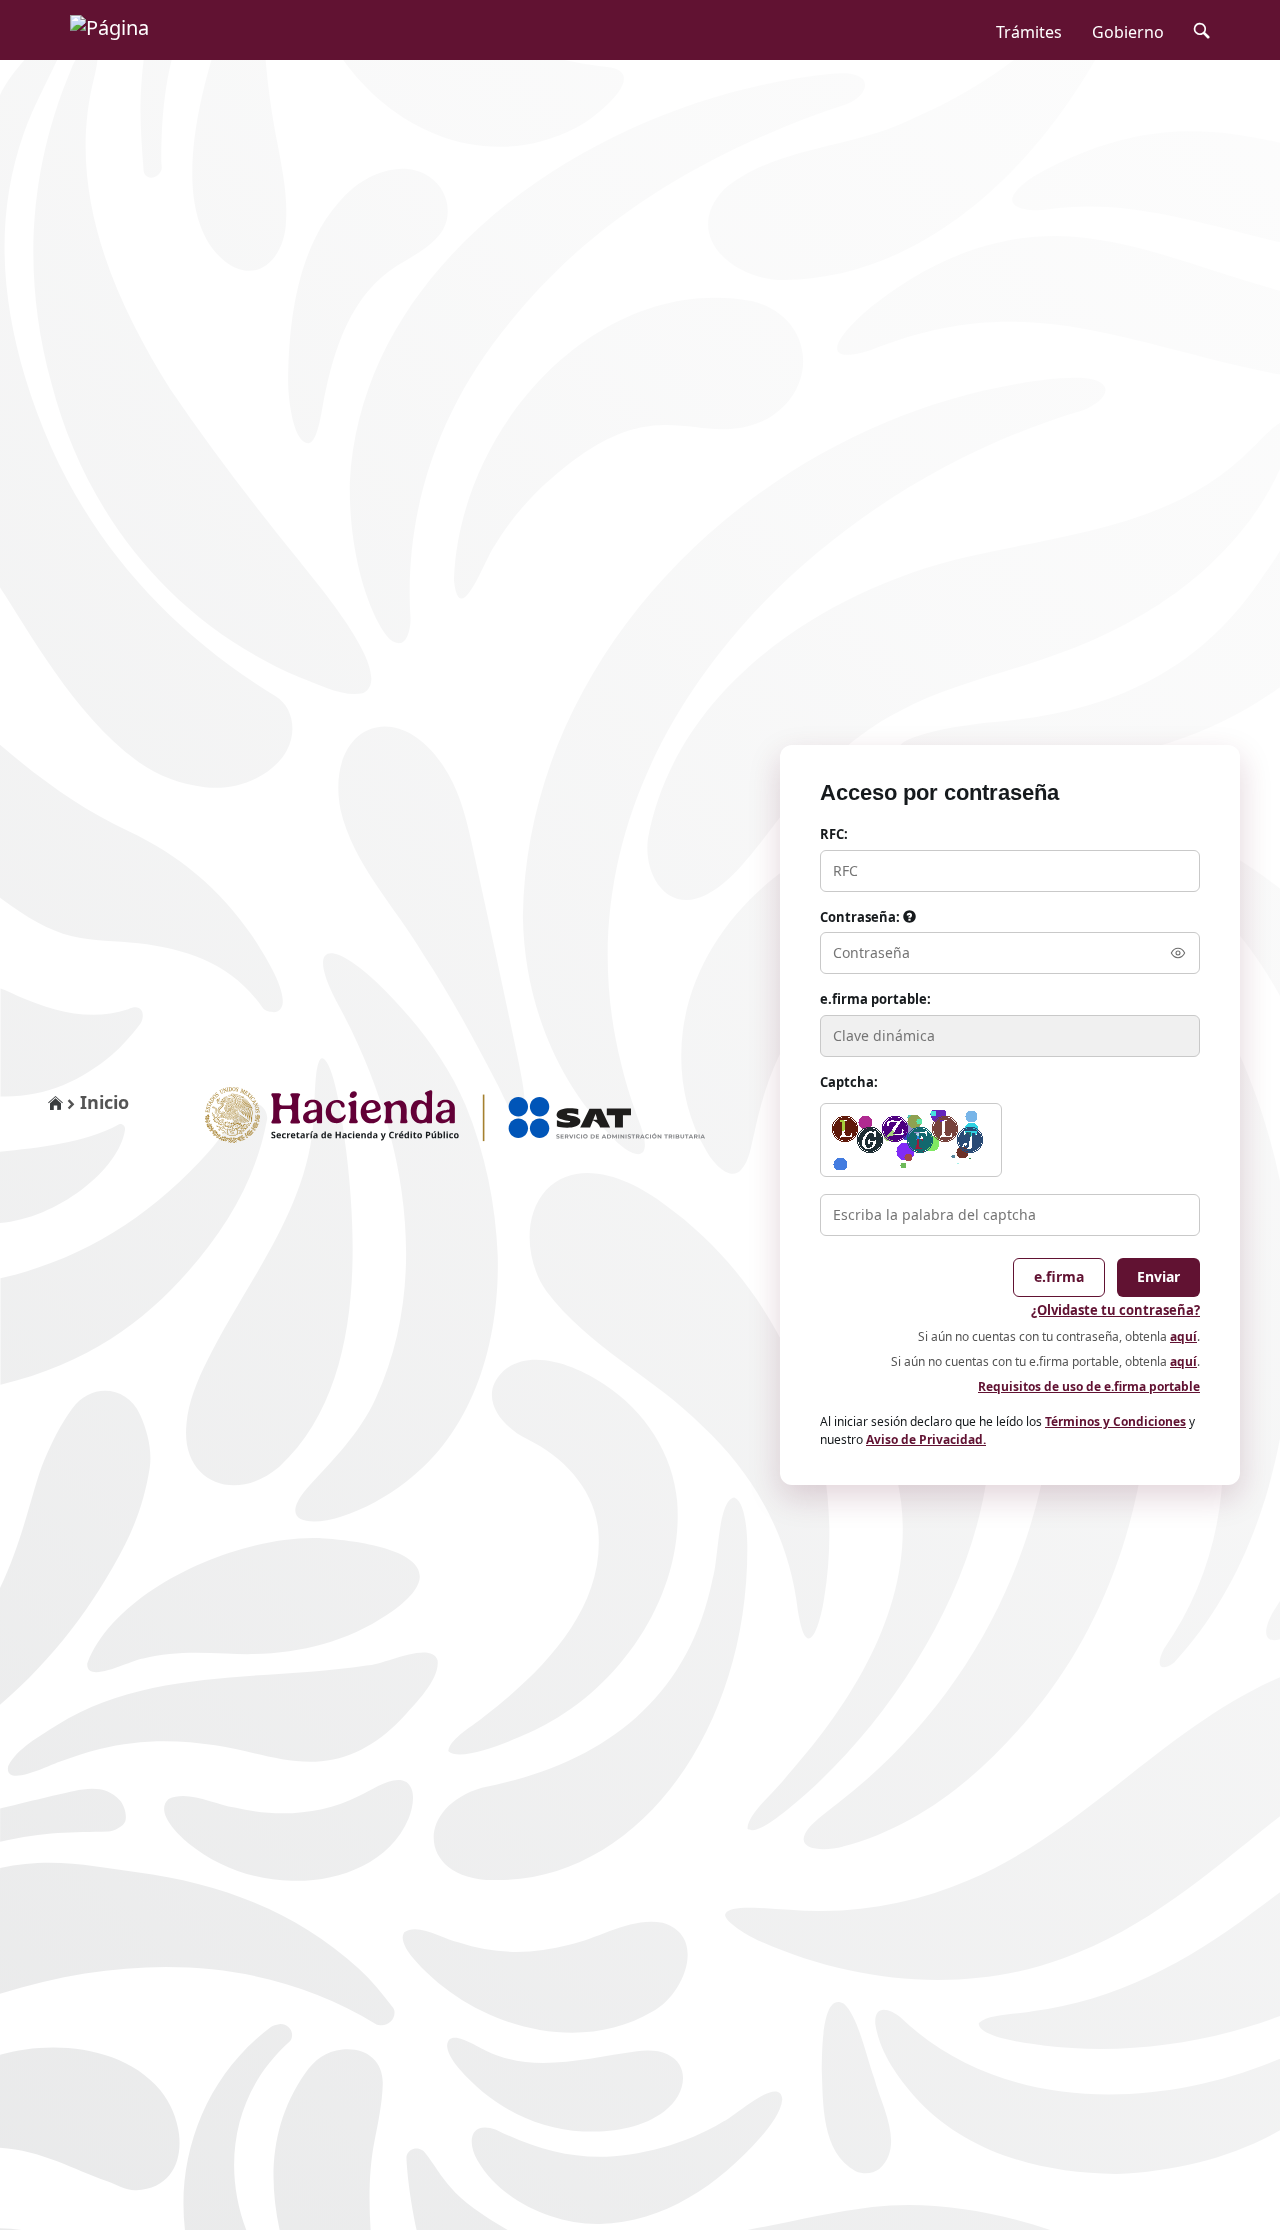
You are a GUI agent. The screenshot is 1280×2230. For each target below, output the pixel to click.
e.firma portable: (875, 999)
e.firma (1059, 1276)
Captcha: (849, 1082)
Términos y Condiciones (1115, 1421)
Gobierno (1128, 32)
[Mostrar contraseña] (1178, 953)
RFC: (834, 834)
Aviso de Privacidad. (926, 1439)
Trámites (1029, 32)
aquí (1183, 1336)
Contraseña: (861, 917)
